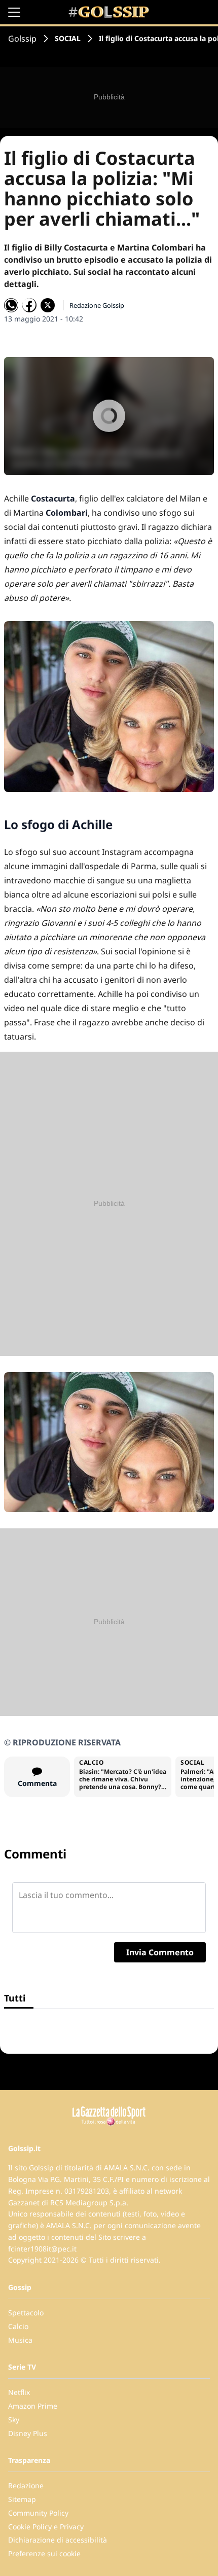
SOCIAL (68, 38)
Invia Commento (160, 1952)
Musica (20, 2340)
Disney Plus (28, 2433)
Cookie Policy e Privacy (46, 2527)
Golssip (22, 39)
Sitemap (22, 2499)
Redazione (26, 2485)
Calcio (18, 2326)
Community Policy (38, 2513)
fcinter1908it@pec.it (42, 2249)
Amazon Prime (33, 2406)
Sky (14, 2420)
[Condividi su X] (48, 305)
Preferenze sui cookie (44, 2553)
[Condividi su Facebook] (29, 305)
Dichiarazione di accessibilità (58, 2540)
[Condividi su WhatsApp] (11, 305)
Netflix (19, 2392)
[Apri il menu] (14, 12)
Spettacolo (26, 2313)
